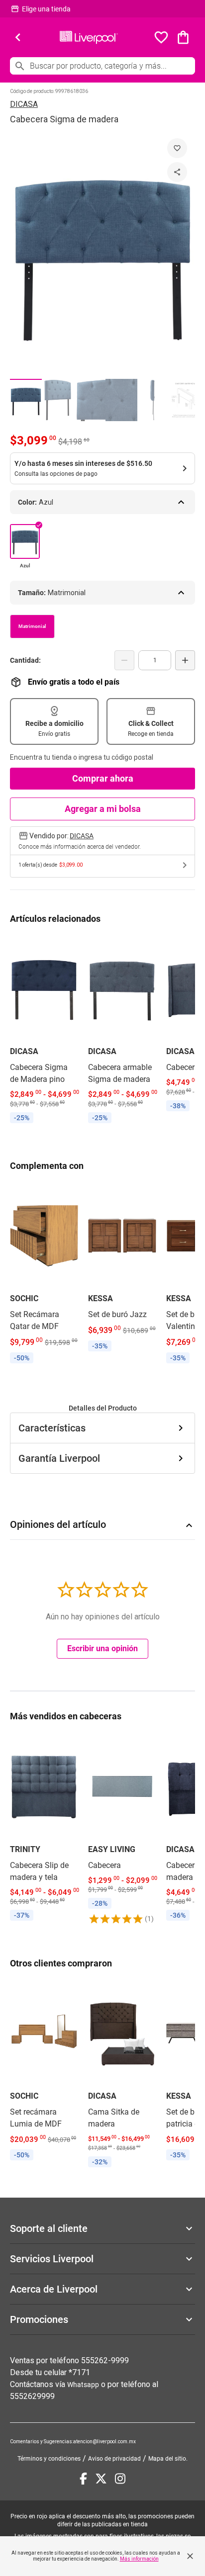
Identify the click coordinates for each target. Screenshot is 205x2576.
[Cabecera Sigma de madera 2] (58, 400)
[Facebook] (83, 2479)
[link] (44, 1031)
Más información (139, 2559)
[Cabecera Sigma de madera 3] (90, 400)
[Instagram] (120, 2479)
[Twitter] (101, 2479)
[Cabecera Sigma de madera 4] (121, 400)
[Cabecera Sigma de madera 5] (153, 400)
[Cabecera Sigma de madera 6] (185, 400)
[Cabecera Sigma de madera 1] (26, 400)
